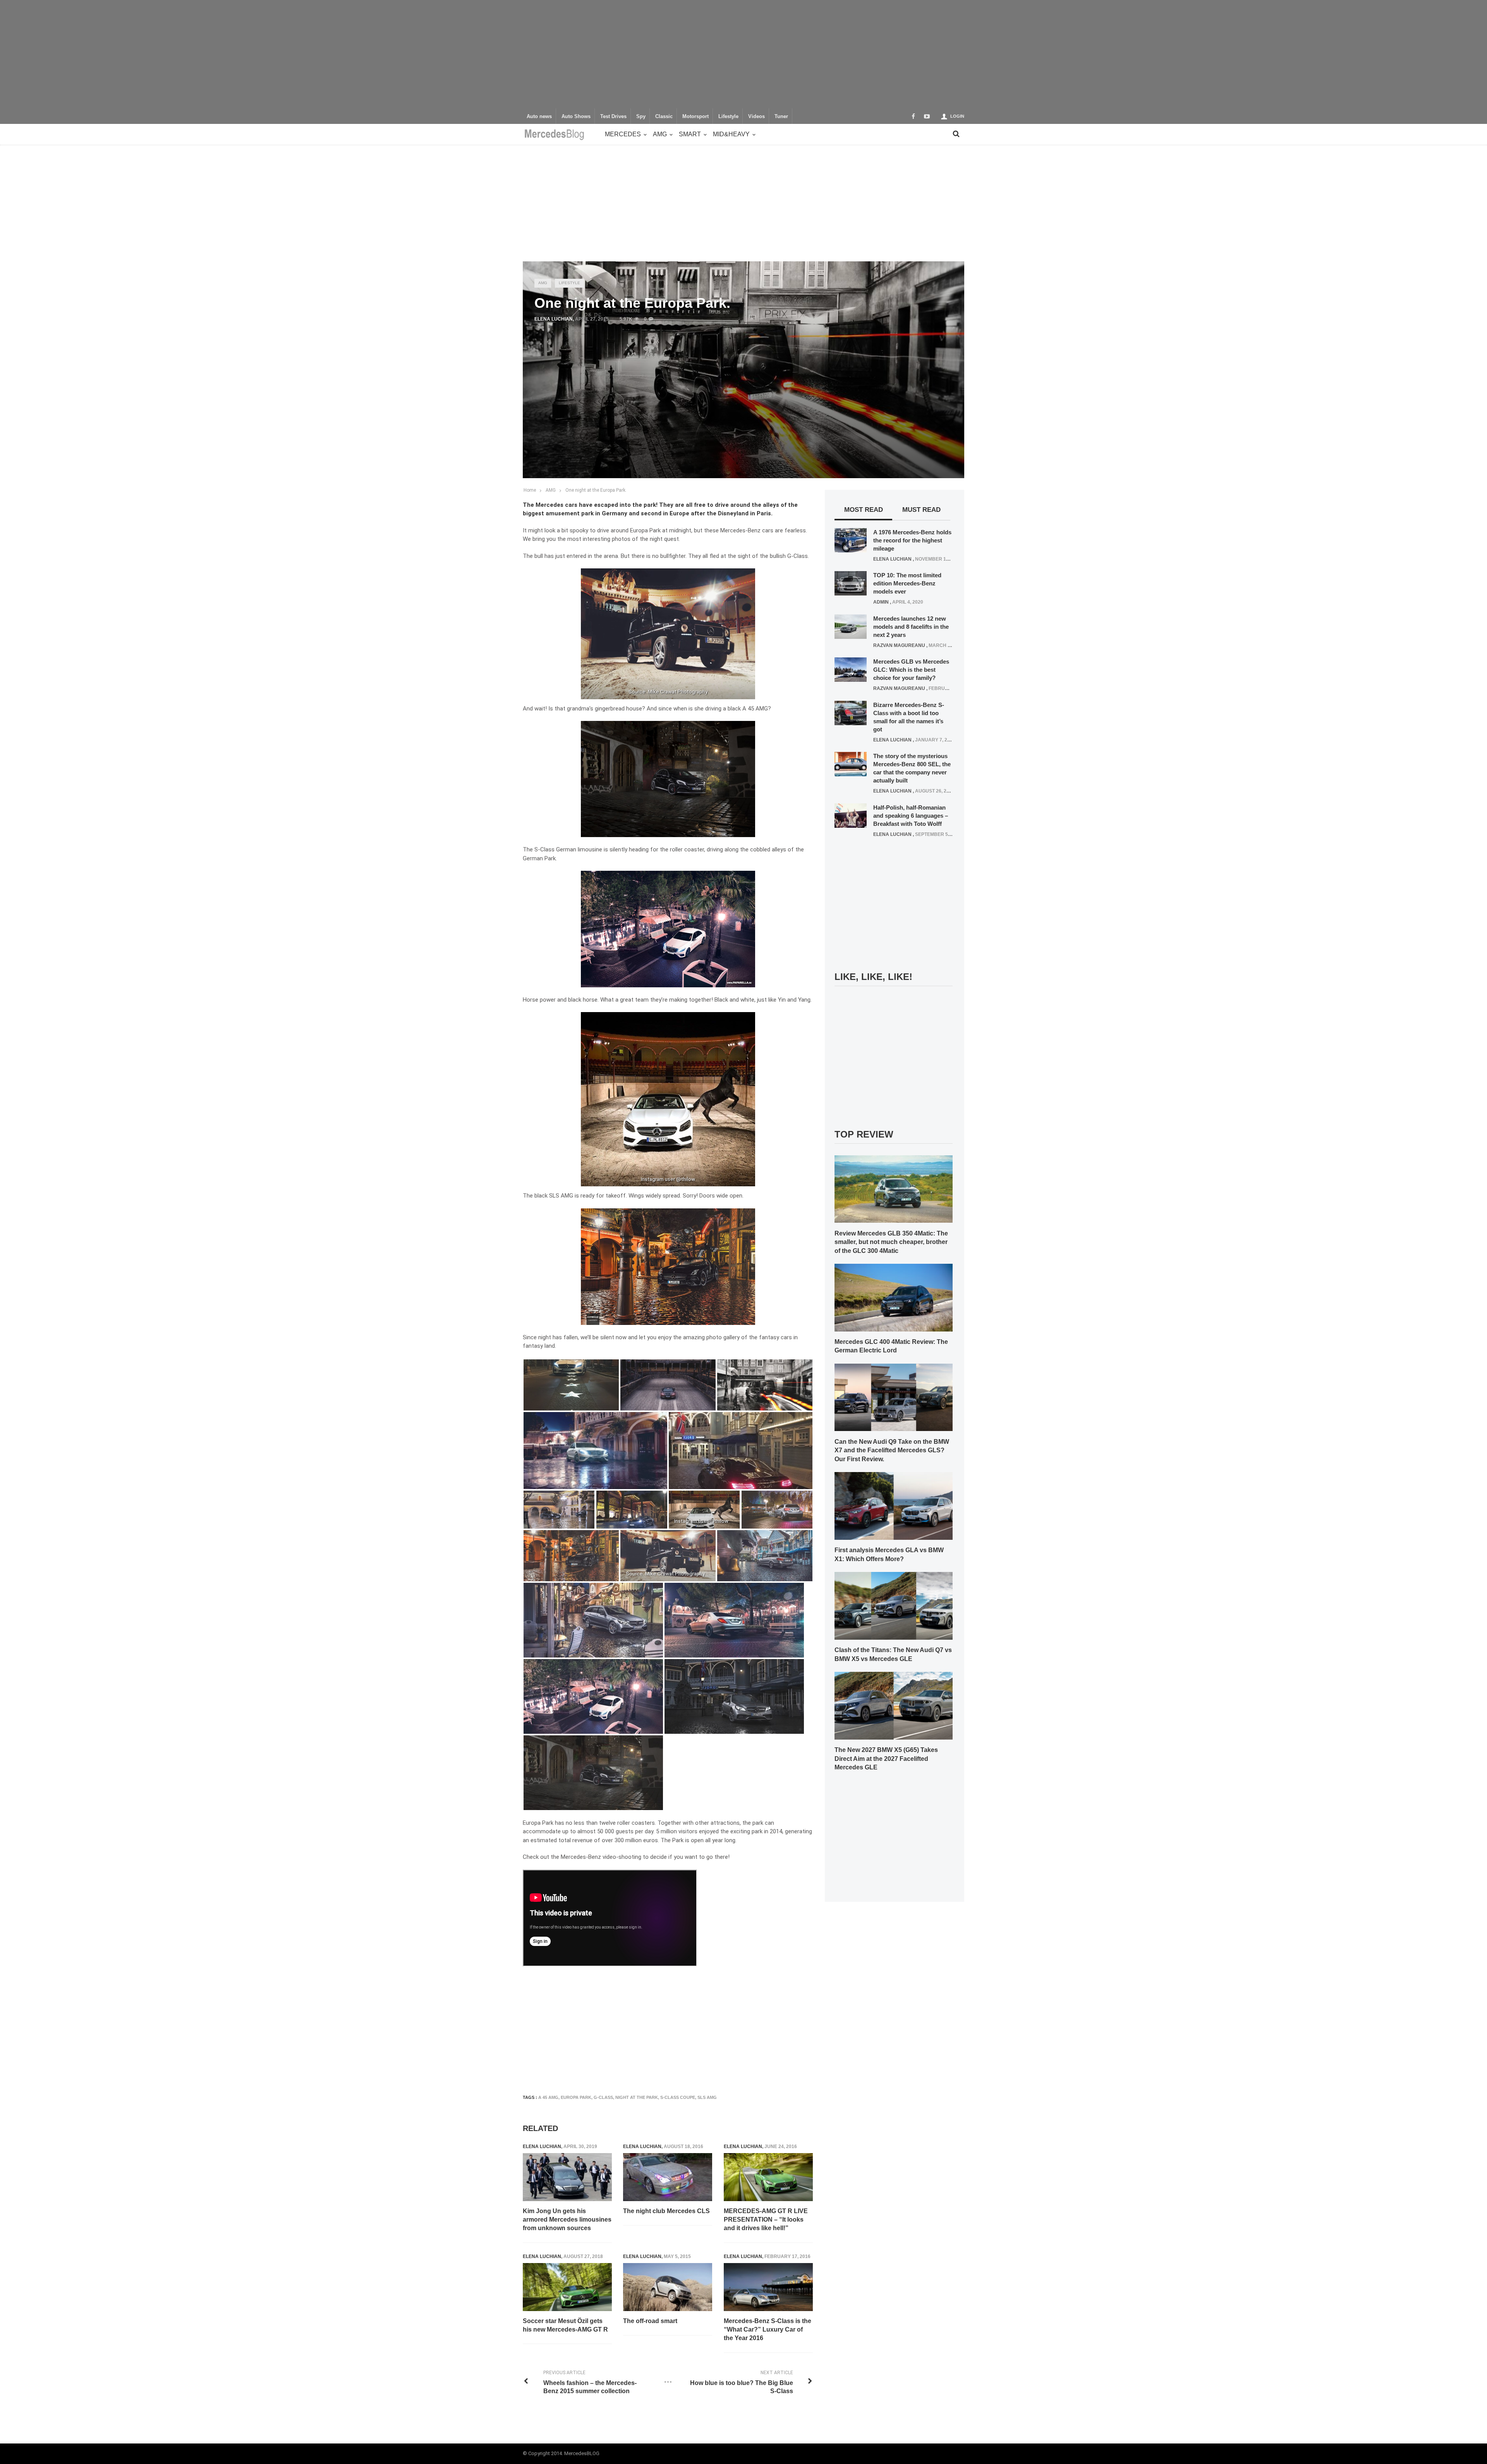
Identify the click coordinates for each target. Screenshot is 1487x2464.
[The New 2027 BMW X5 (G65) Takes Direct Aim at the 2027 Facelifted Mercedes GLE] (894, 1705)
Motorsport (695, 117)
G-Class (603, 2097)
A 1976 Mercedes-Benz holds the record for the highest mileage (912, 540)
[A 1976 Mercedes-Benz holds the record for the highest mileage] (851, 540)
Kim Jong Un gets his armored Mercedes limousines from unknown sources (567, 2220)
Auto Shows (576, 117)
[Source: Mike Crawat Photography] (668, 1555)
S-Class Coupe (678, 2097)
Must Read (921, 510)
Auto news (539, 117)
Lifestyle (728, 117)
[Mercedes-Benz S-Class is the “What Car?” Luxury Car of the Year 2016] (768, 2287)
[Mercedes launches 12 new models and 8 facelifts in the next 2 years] (851, 626)
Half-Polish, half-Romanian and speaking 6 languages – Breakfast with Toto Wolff (911, 816)
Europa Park (576, 2097)
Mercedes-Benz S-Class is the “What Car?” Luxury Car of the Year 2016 (768, 2330)
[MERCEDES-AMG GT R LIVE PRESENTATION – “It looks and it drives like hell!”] (768, 2177)
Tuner (781, 117)
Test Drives (613, 117)
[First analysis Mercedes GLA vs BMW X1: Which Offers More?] (894, 1506)
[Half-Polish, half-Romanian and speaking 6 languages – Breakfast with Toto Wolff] (851, 815)
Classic (664, 117)
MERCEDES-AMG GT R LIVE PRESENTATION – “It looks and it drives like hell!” (766, 2220)
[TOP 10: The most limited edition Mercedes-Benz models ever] (851, 583)
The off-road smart (650, 2321)
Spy (641, 117)
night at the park (637, 2097)
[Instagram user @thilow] (704, 1509)
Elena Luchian (554, 319)
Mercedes (623, 134)
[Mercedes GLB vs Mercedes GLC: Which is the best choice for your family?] (851, 669)
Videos (756, 117)
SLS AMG (707, 2097)
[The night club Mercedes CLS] (668, 2177)
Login (957, 116)
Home (530, 490)
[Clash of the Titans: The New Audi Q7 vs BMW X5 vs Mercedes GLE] (894, 1605)
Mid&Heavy (731, 134)
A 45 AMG (548, 2097)
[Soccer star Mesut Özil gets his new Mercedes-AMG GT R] (567, 2287)
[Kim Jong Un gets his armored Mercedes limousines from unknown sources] (567, 2177)
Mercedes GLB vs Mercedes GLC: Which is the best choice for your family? (911, 670)
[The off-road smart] (668, 2287)
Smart (690, 134)
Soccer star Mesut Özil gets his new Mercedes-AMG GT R (565, 2325)
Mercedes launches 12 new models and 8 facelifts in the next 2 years (911, 627)
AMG (660, 134)
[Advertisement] (743, 54)
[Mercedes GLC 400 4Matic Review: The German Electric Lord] (894, 1297)
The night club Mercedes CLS (666, 2211)
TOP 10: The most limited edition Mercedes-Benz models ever (907, 583)
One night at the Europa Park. (596, 490)
